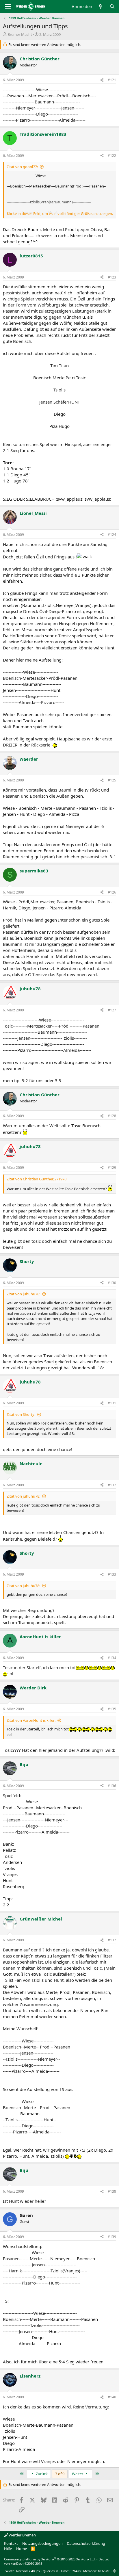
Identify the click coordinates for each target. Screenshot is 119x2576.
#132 (112, 1485)
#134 (112, 1658)
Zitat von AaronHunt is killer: (31, 1720)
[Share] (102, 80)
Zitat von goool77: (22, 167)
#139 (112, 2237)
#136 (112, 1786)
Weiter (78, 2474)
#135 (112, 1709)
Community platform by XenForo (50, 2559)
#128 (112, 1116)
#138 (112, 2191)
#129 (112, 1168)
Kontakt (11, 2543)
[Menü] (8, 7)
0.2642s (75, 2571)
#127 (112, 1010)
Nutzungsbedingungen (42, 2543)
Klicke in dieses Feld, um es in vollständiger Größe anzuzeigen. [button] (60, 213)
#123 (112, 277)
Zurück (41, 2474)
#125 (112, 780)
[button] (115, 2571)
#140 (112, 2397)
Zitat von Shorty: (21, 1414)
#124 (112, 535)
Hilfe (8, 2549)
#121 (112, 80)
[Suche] (112, 6)
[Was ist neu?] (101, 6)
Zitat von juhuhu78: (23, 1294)
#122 (112, 156)
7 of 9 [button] (60, 2474)
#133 (112, 1574)
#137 (112, 1940)
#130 (112, 1283)
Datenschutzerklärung (86, 2543)
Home (22, 2549)
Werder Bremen (22, 2535)
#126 (112, 892)
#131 (112, 1403)
